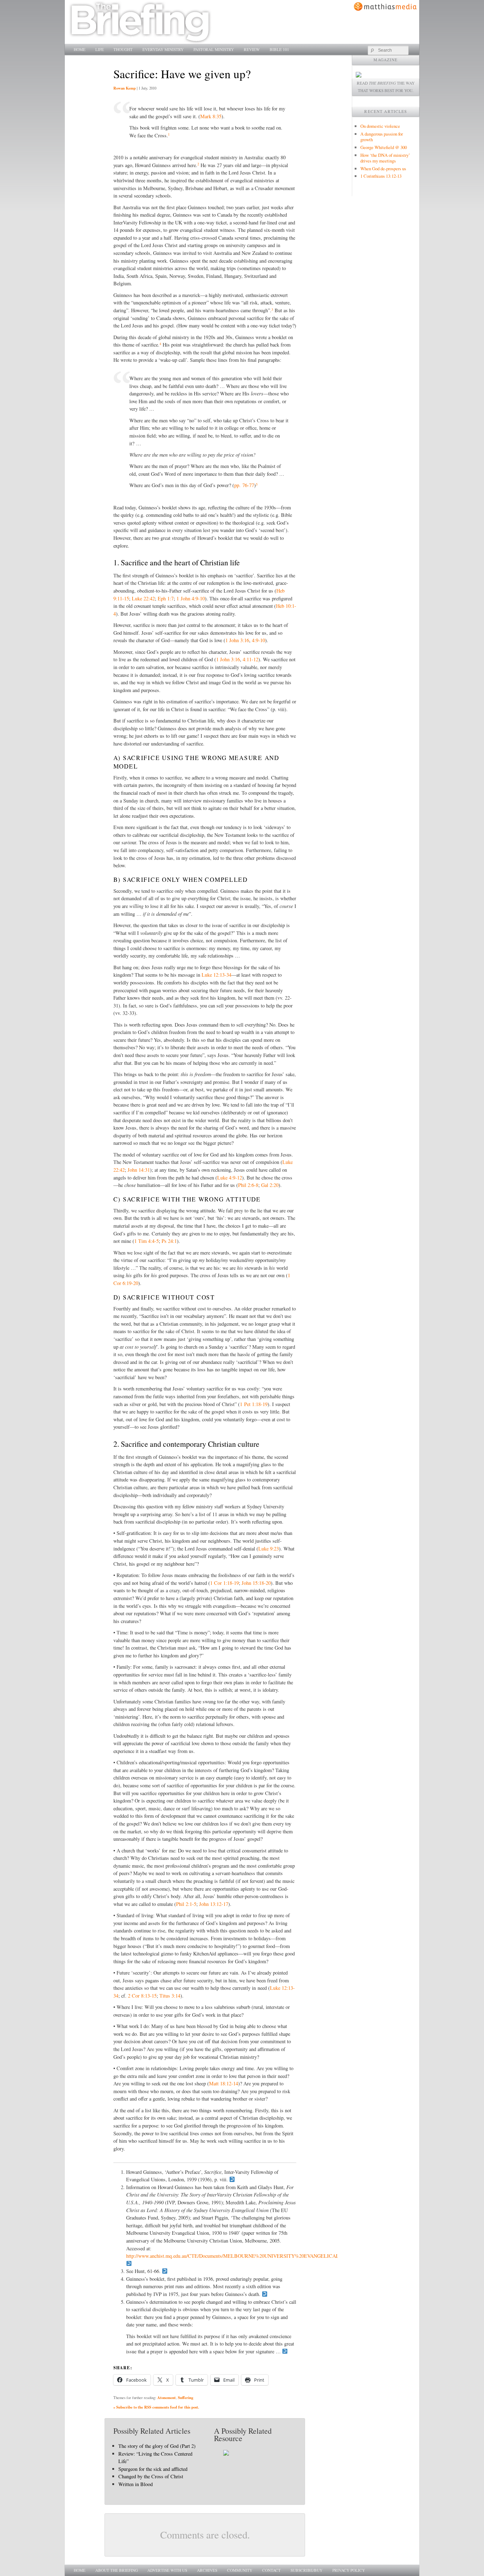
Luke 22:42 (143, 598)
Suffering (185, 2398)
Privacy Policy (349, 2570)
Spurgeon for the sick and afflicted (153, 2469)
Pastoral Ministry (214, 49)
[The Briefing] (140, 40)
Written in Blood (136, 2484)
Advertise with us (167, 2570)
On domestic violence (380, 126)
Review (252, 49)
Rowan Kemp (125, 88)
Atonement (167, 2398)
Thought (123, 49)
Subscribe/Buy (306, 2570)
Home (80, 49)
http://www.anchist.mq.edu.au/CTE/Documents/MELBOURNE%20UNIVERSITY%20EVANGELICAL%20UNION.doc (249, 2256)
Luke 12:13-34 (216, 975)
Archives (207, 2570)
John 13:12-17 (214, 1904)
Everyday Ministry (163, 49)
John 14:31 (139, 1170)
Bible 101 (279, 49)
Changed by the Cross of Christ (151, 2476)
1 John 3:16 (237, 640)
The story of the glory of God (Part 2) (157, 2446)
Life (100, 49)
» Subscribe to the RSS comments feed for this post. (156, 2407)
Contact (271, 2570)
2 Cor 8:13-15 (142, 1996)
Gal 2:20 (270, 1185)
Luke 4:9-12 (230, 1178)
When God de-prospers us (383, 169)
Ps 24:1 (169, 1241)
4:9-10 (258, 640)
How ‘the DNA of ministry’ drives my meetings (385, 158)
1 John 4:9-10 (191, 598)
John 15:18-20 (256, 1583)
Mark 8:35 (211, 116)
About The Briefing (117, 2570)
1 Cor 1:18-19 (224, 1583)
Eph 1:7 (166, 598)
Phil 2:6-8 (248, 1185)
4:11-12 (251, 659)
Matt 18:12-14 (224, 2083)
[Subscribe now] (359, 76)
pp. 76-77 (244, 485)
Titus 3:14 (170, 1996)
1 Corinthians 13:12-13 (381, 176)
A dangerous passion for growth (382, 137)
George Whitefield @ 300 (384, 147)
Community (240, 2570)
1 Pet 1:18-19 (254, 1404)
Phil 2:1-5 (186, 1904)
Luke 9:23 (269, 1549)
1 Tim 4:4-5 (147, 1241)
